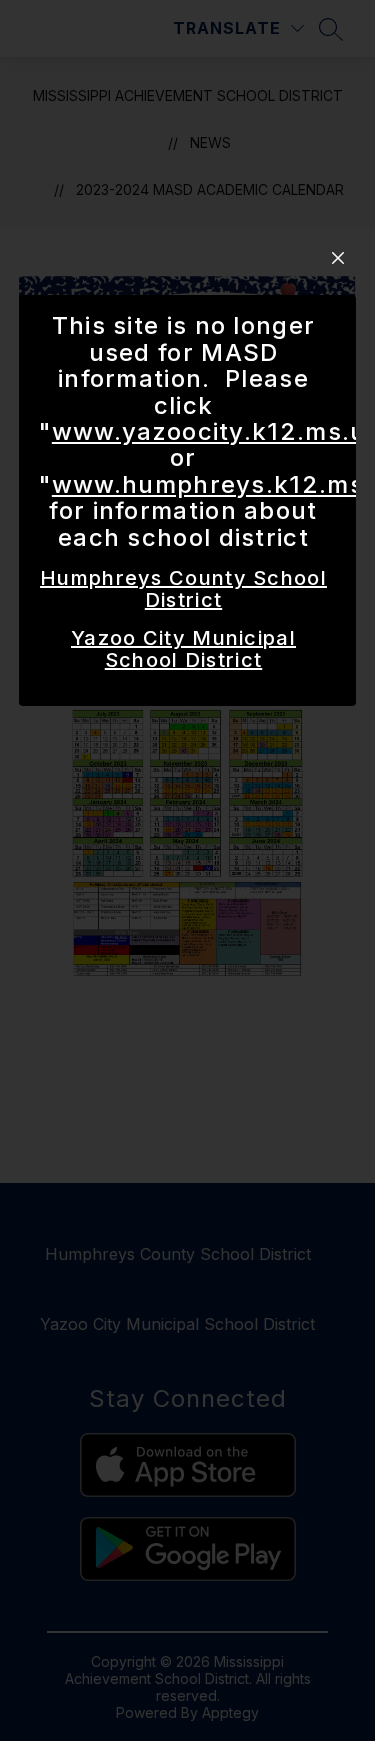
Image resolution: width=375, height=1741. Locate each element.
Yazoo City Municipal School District (183, 649)
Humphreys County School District (183, 589)
